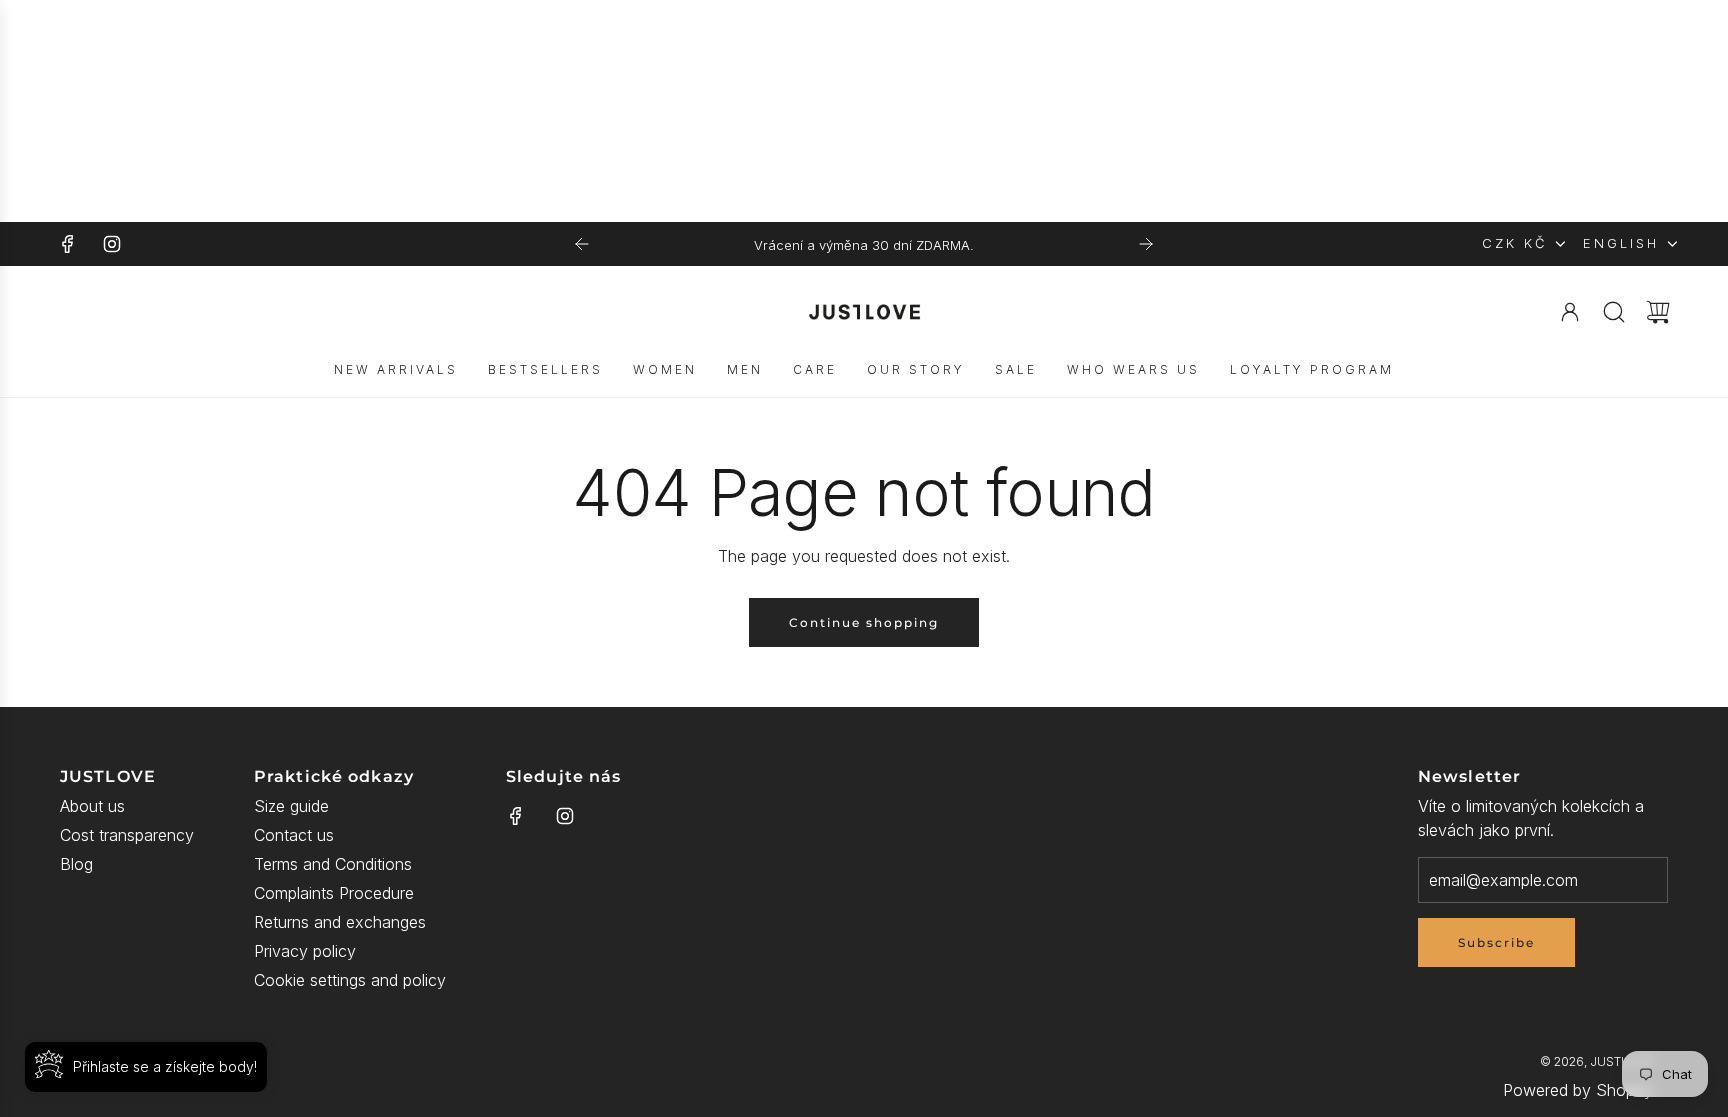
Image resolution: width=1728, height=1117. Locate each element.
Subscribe (1496, 942)
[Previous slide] (582, 244)
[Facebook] (68, 244)
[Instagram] (112, 244)
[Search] (1614, 312)
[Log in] (1570, 312)
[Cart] (1658, 312)
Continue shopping (864, 622)
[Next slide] (1146, 244)
